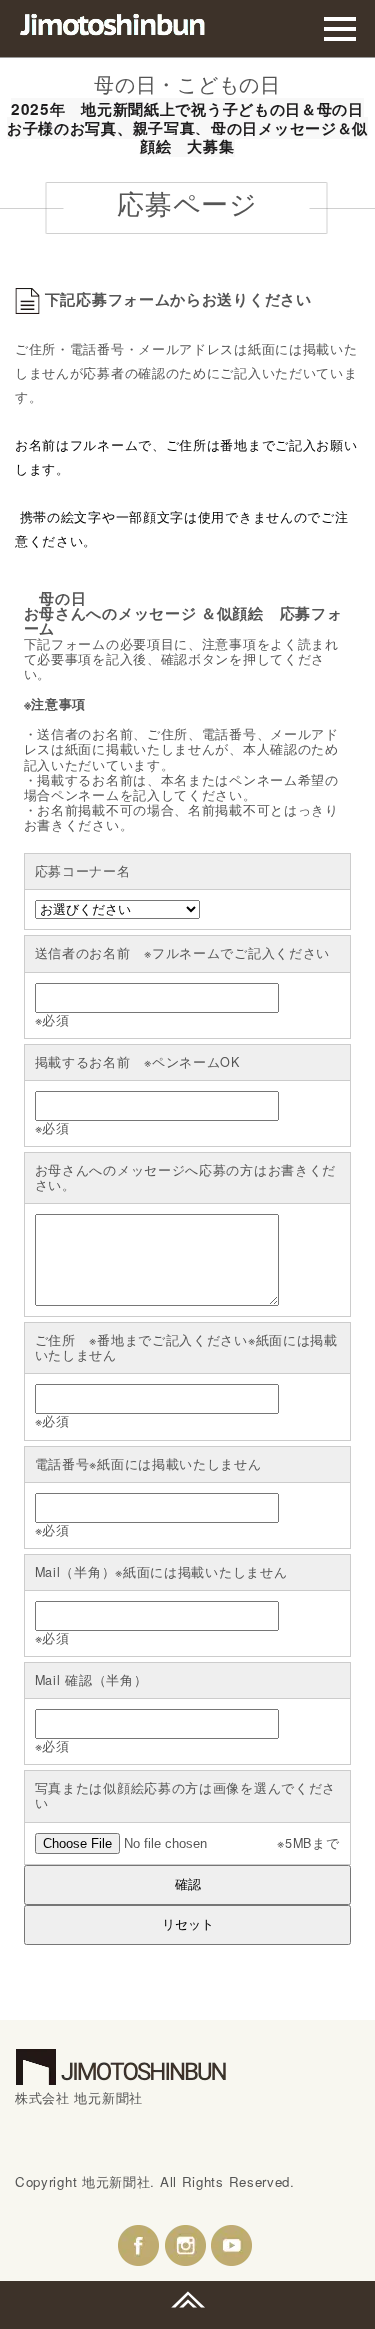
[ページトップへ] (188, 2299)
